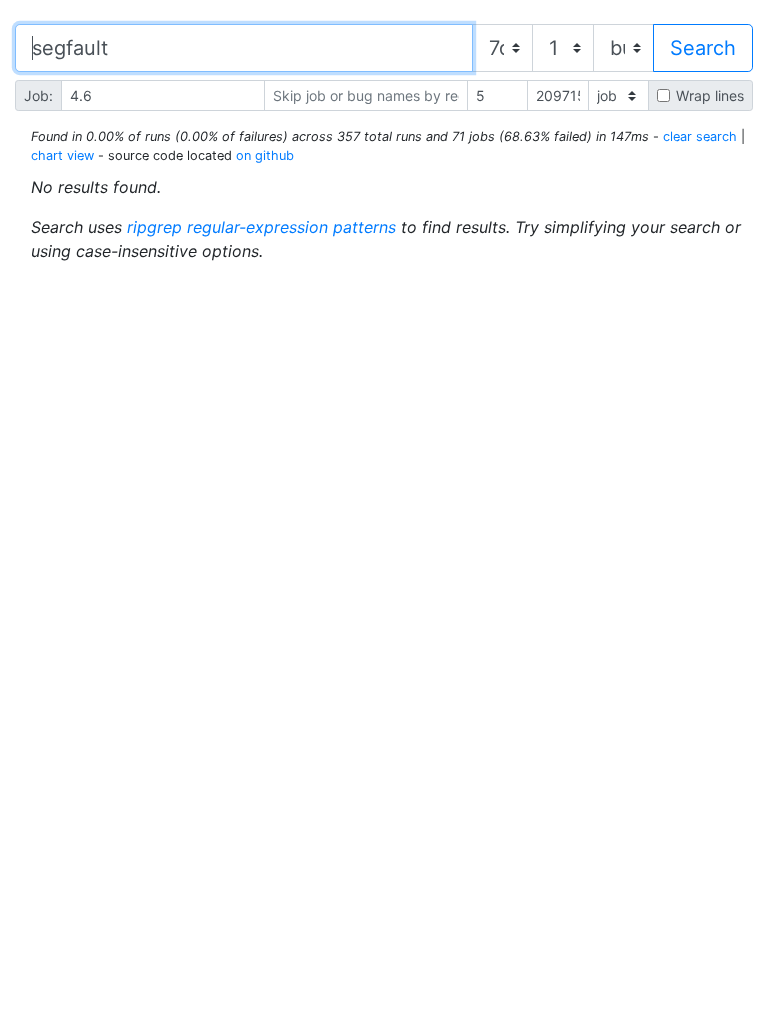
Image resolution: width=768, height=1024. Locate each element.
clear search (700, 136)
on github (265, 155)
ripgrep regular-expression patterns (261, 227)
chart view (62, 155)
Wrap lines (710, 95)
